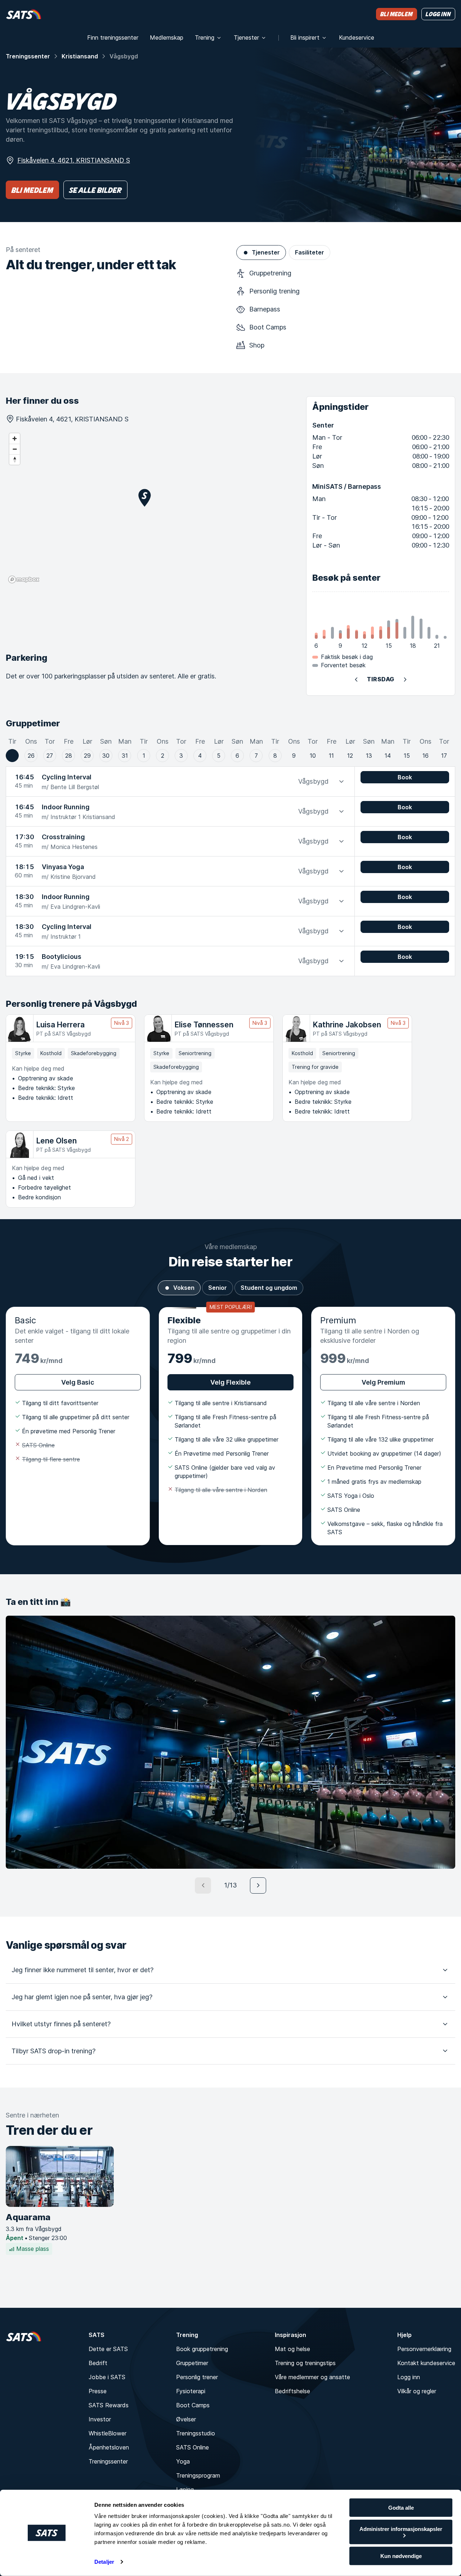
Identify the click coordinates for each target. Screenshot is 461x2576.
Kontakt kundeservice (426, 2363)
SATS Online (193, 2447)
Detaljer (104, 2562)
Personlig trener (197, 2377)
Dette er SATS (108, 2349)
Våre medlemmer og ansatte (312, 2377)
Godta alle (401, 2508)
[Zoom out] (15, 449)
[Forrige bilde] (203, 1885)
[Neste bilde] (258, 1885)
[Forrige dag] (356, 680)
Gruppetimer (192, 2363)
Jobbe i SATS (107, 2377)
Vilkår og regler (417, 2391)
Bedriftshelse (292, 2391)
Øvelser (186, 2419)
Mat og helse (292, 2349)
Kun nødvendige (401, 2556)
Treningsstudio (196, 2433)
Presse (98, 2391)
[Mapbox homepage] (24, 579)
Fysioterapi (191, 2391)
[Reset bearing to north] (15, 459)
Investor (100, 2419)
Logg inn (409, 2377)
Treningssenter (28, 56)
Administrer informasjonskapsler (401, 2529)
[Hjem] (24, 14)
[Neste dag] (405, 680)
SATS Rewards (109, 2405)
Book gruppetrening (202, 2349)
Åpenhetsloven (109, 2447)
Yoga (183, 2461)
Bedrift (98, 2363)
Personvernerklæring (424, 2349)
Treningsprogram (198, 2475)
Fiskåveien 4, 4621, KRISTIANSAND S (74, 160)
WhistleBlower (108, 2433)
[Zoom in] (15, 439)
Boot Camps (193, 2405)
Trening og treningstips (305, 2363)
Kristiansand (80, 56)
